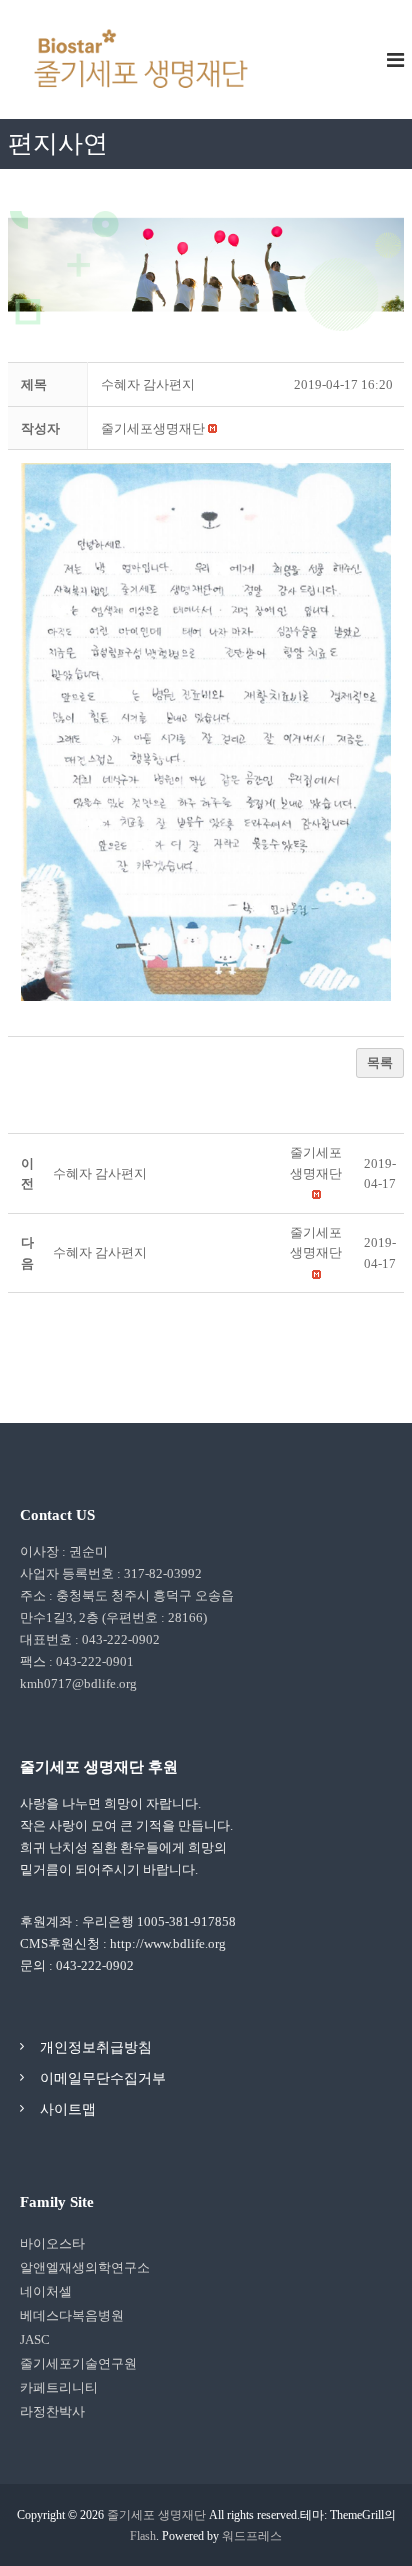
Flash (143, 2536)
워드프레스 (252, 2536)
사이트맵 (68, 2109)
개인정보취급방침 (96, 2047)
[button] (153, 428)
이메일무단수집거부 (103, 2078)
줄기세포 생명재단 (156, 2515)
